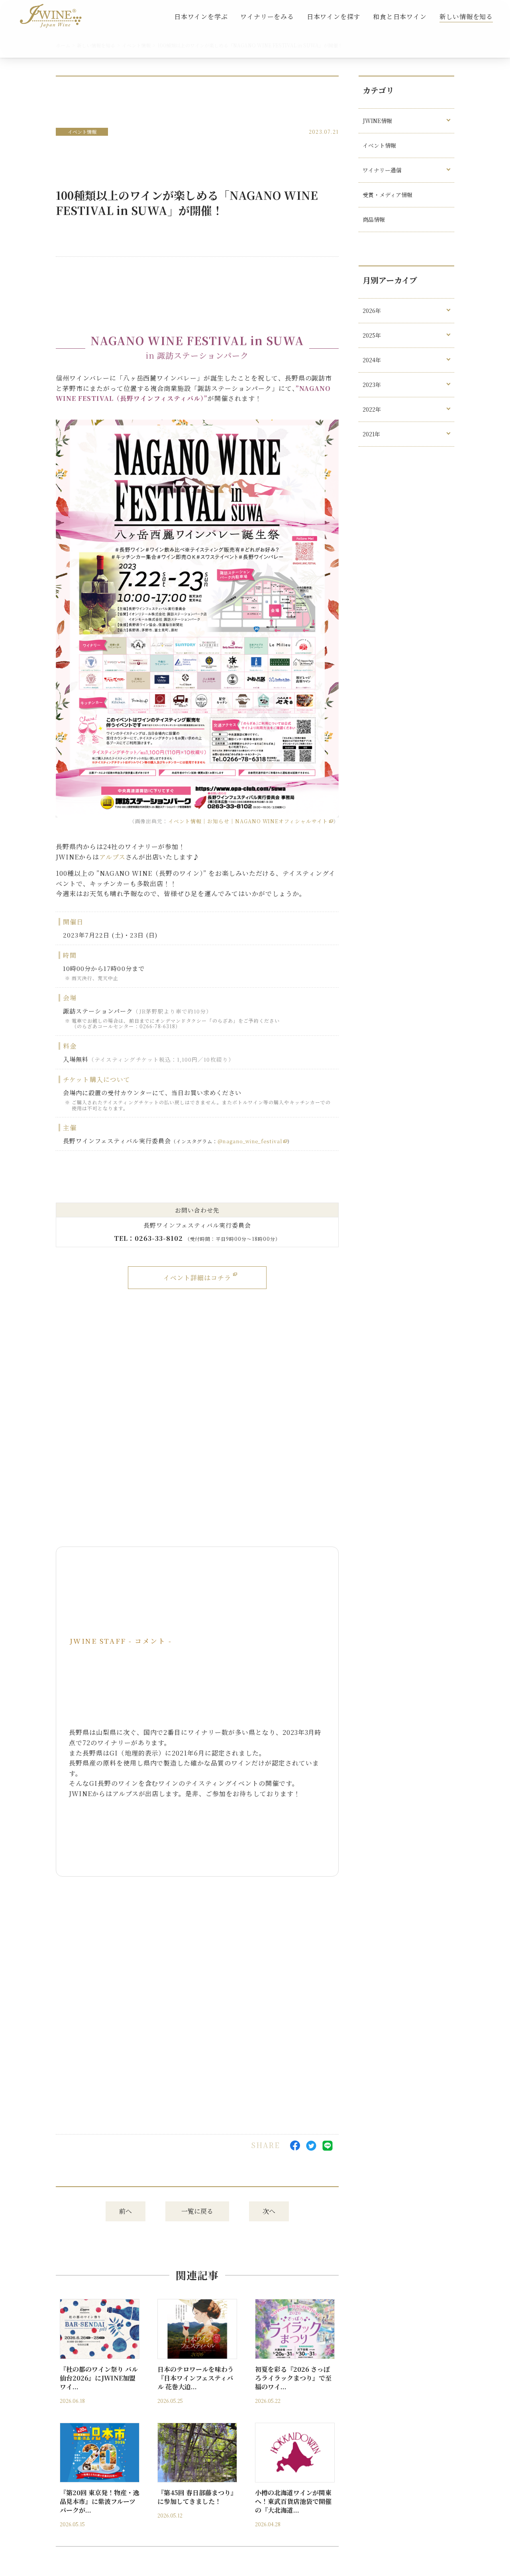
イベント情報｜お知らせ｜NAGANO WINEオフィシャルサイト (248, 821)
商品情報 (374, 219)
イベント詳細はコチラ (197, 1278)
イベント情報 (82, 132)
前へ (126, 2211)
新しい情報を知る (466, 17)
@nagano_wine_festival (250, 1141)
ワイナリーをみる (267, 17)
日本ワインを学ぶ (201, 17)
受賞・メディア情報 (387, 195)
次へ (269, 2211)
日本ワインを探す (333, 17)
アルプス (112, 857)
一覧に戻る (197, 2211)
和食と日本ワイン (400, 17)
